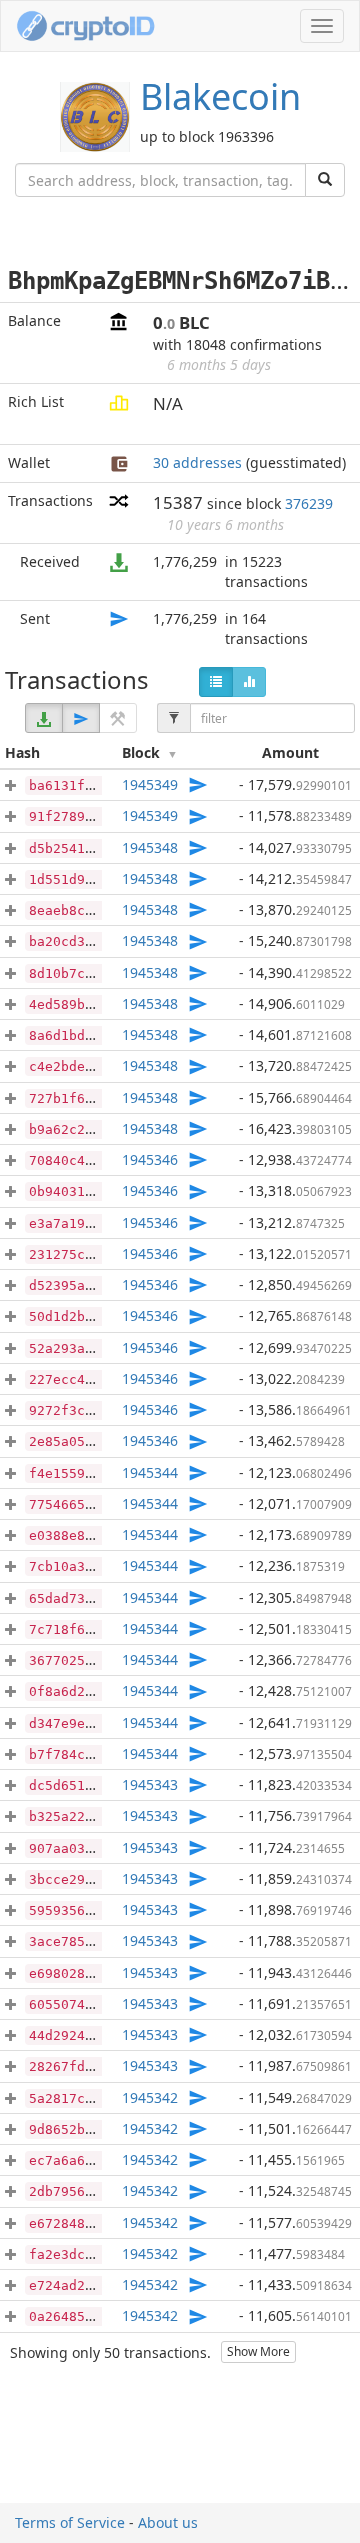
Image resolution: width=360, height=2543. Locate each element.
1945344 (150, 1472)
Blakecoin (220, 96)
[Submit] (325, 180)
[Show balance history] (249, 682)
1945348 (150, 847)
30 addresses (197, 462)
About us (168, 2522)
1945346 (150, 1159)
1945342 (150, 2097)
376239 (309, 503)
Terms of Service (70, 2522)
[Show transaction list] (216, 682)
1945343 (150, 1784)
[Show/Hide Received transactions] (44, 718)
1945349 (150, 784)
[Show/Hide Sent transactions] (81, 718)
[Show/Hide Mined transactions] (118, 718)
